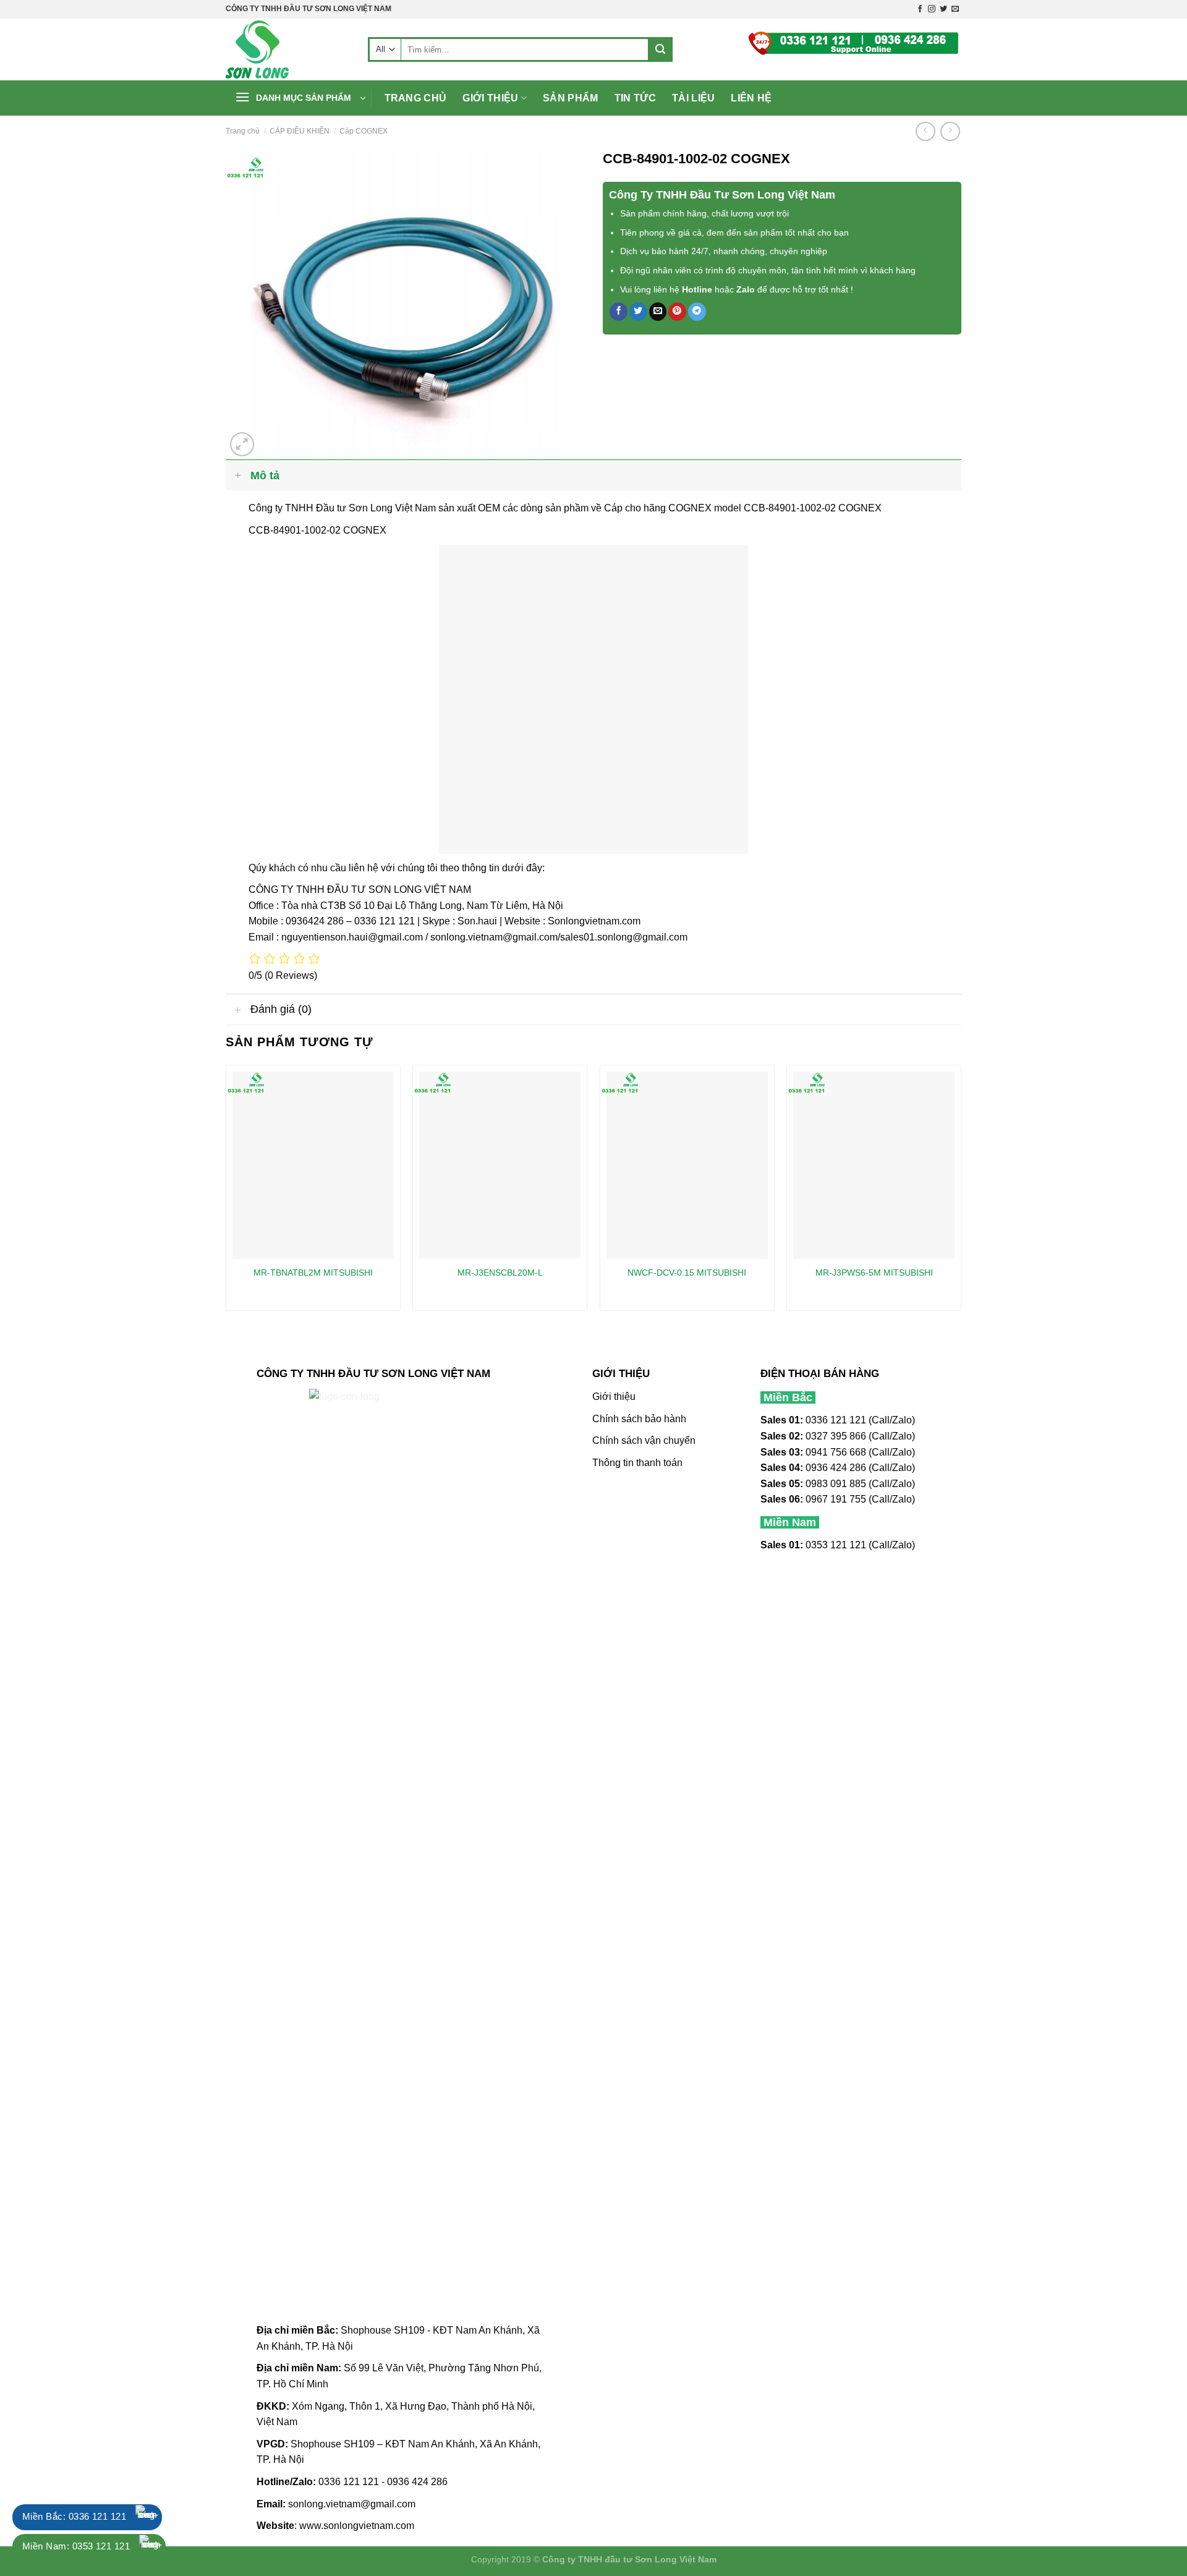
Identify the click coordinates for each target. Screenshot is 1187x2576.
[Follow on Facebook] (920, 9)
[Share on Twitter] (638, 312)
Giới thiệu (490, 98)
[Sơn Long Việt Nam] (287, 49)
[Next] (961, 1192)
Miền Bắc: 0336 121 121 (74, 2516)
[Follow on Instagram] (932, 9)
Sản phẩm (571, 98)
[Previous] (226, 1192)
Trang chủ (416, 98)
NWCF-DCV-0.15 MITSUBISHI (687, 1273)
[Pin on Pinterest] (677, 312)
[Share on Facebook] (619, 312)
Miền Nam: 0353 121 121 (76, 2546)
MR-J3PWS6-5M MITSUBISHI (874, 1273)
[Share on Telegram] (697, 312)
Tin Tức (635, 98)
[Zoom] (242, 444)
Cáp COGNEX (364, 131)
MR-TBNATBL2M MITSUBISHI (313, 1273)
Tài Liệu (694, 98)
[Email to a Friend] (658, 312)
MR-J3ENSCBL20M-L (500, 1273)
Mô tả (265, 476)
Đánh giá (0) (281, 1009)
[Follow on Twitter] (943, 9)
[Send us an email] (955, 9)
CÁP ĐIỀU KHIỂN (300, 131)
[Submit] (660, 49)
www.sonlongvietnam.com (357, 2526)
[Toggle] (238, 475)
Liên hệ (751, 98)
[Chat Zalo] (148, 2517)
